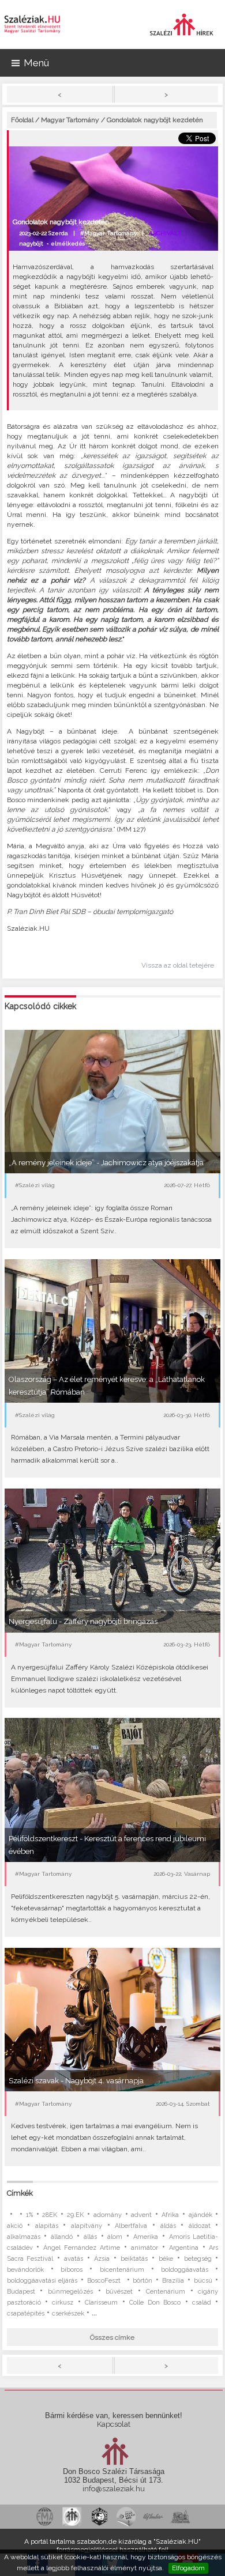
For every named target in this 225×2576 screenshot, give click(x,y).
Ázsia (102, 2259)
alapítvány (87, 2226)
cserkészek (68, 2314)
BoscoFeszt (105, 2281)
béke (166, 2259)
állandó (62, 2237)
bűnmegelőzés (70, 2292)
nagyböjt (31, 243)
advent (141, 2215)
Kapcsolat (114, 2424)
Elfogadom (188, 2568)
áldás (168, 2226)
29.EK (75, 2215)
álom (115, 2237)
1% (29, 2215)
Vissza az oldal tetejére (178, 965)
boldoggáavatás (185, 2270)
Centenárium (166, 2292)
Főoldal (22, 120)
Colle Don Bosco (155, 2303)
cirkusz (63, 2303)
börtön (142, 2281)
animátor (145, 2248)
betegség (198, 2259)
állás (90, 2237)
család (202, 2303)
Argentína (184, 2248)
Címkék (20, 2193)
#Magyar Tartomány (108, 233)
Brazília (173, 2281)
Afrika (170, 2215)
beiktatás (134, 2259)
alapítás (47, 2226)
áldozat (200, 2226)
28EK (50, 2215)
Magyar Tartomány (70, 120)
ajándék (200, 2215)
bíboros (72, 2270)
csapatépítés (26, 2314)
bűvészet (119, 2292)
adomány (108, 2215)
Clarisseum (101, 2303)
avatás (74, 2259)
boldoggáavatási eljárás (42, 2281)
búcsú (203, 2281)
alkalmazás (24, 2237)
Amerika (146, 2237)
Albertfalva (131, 2226)
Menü (36, 63)
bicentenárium (122, 2270)
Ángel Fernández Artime (82, 2248)
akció (15, 2226)
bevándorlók (25, 2270)
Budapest (21, 2292)
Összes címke (112, 2337)
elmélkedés (68, 243)
